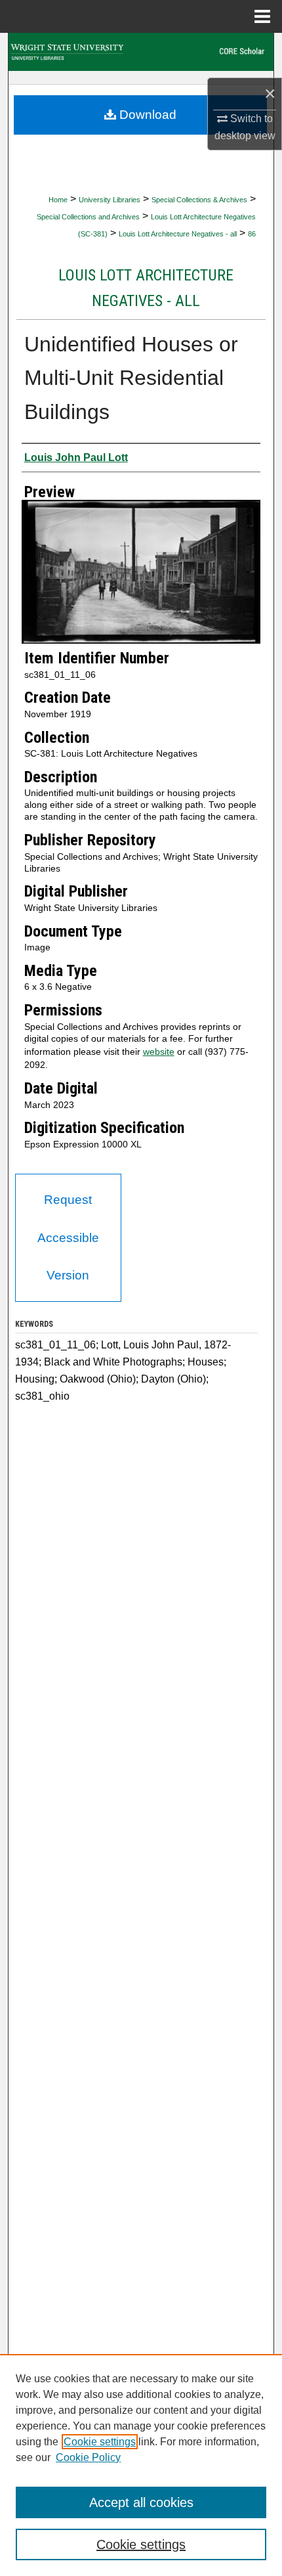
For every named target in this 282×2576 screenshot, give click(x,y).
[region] (141, 2465)
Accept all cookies (141, 2502)
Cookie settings (100, 2442)
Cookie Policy (88, 2457)
